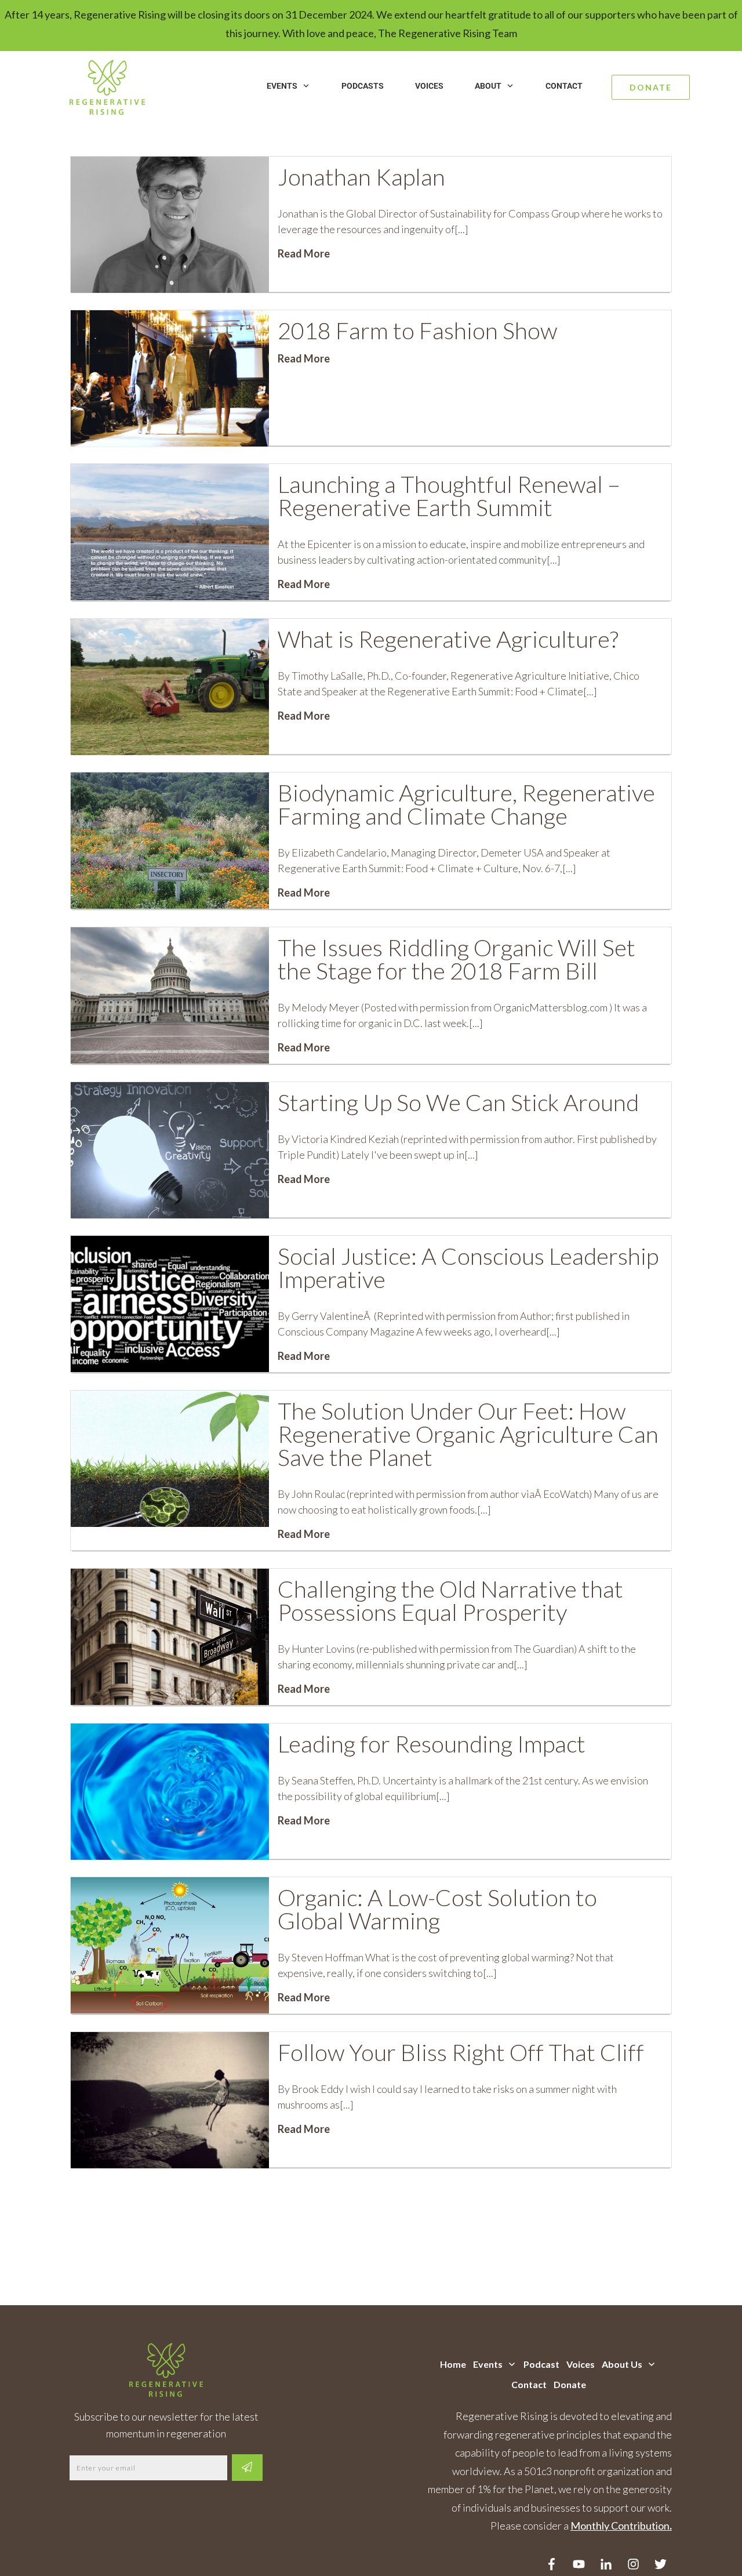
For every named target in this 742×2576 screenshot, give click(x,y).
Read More (304, 253)
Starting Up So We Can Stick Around (458, 1102)
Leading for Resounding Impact (432, 1744)
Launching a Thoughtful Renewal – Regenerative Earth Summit (449, 496)
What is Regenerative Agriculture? (448, 639)
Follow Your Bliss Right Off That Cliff (461, 2052)
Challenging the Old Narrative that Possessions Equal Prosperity (450, 1601)
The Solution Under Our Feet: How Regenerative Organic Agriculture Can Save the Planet (468, 1434)
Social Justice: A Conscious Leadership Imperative (468, 1268)
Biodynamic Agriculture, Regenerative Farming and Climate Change (466, 804)
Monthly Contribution (620, 2526)
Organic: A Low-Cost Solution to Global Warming (437, 1909)
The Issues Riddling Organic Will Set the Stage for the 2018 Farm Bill (457, 959)
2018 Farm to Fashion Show (417, 331)
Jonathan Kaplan (361, 177)
